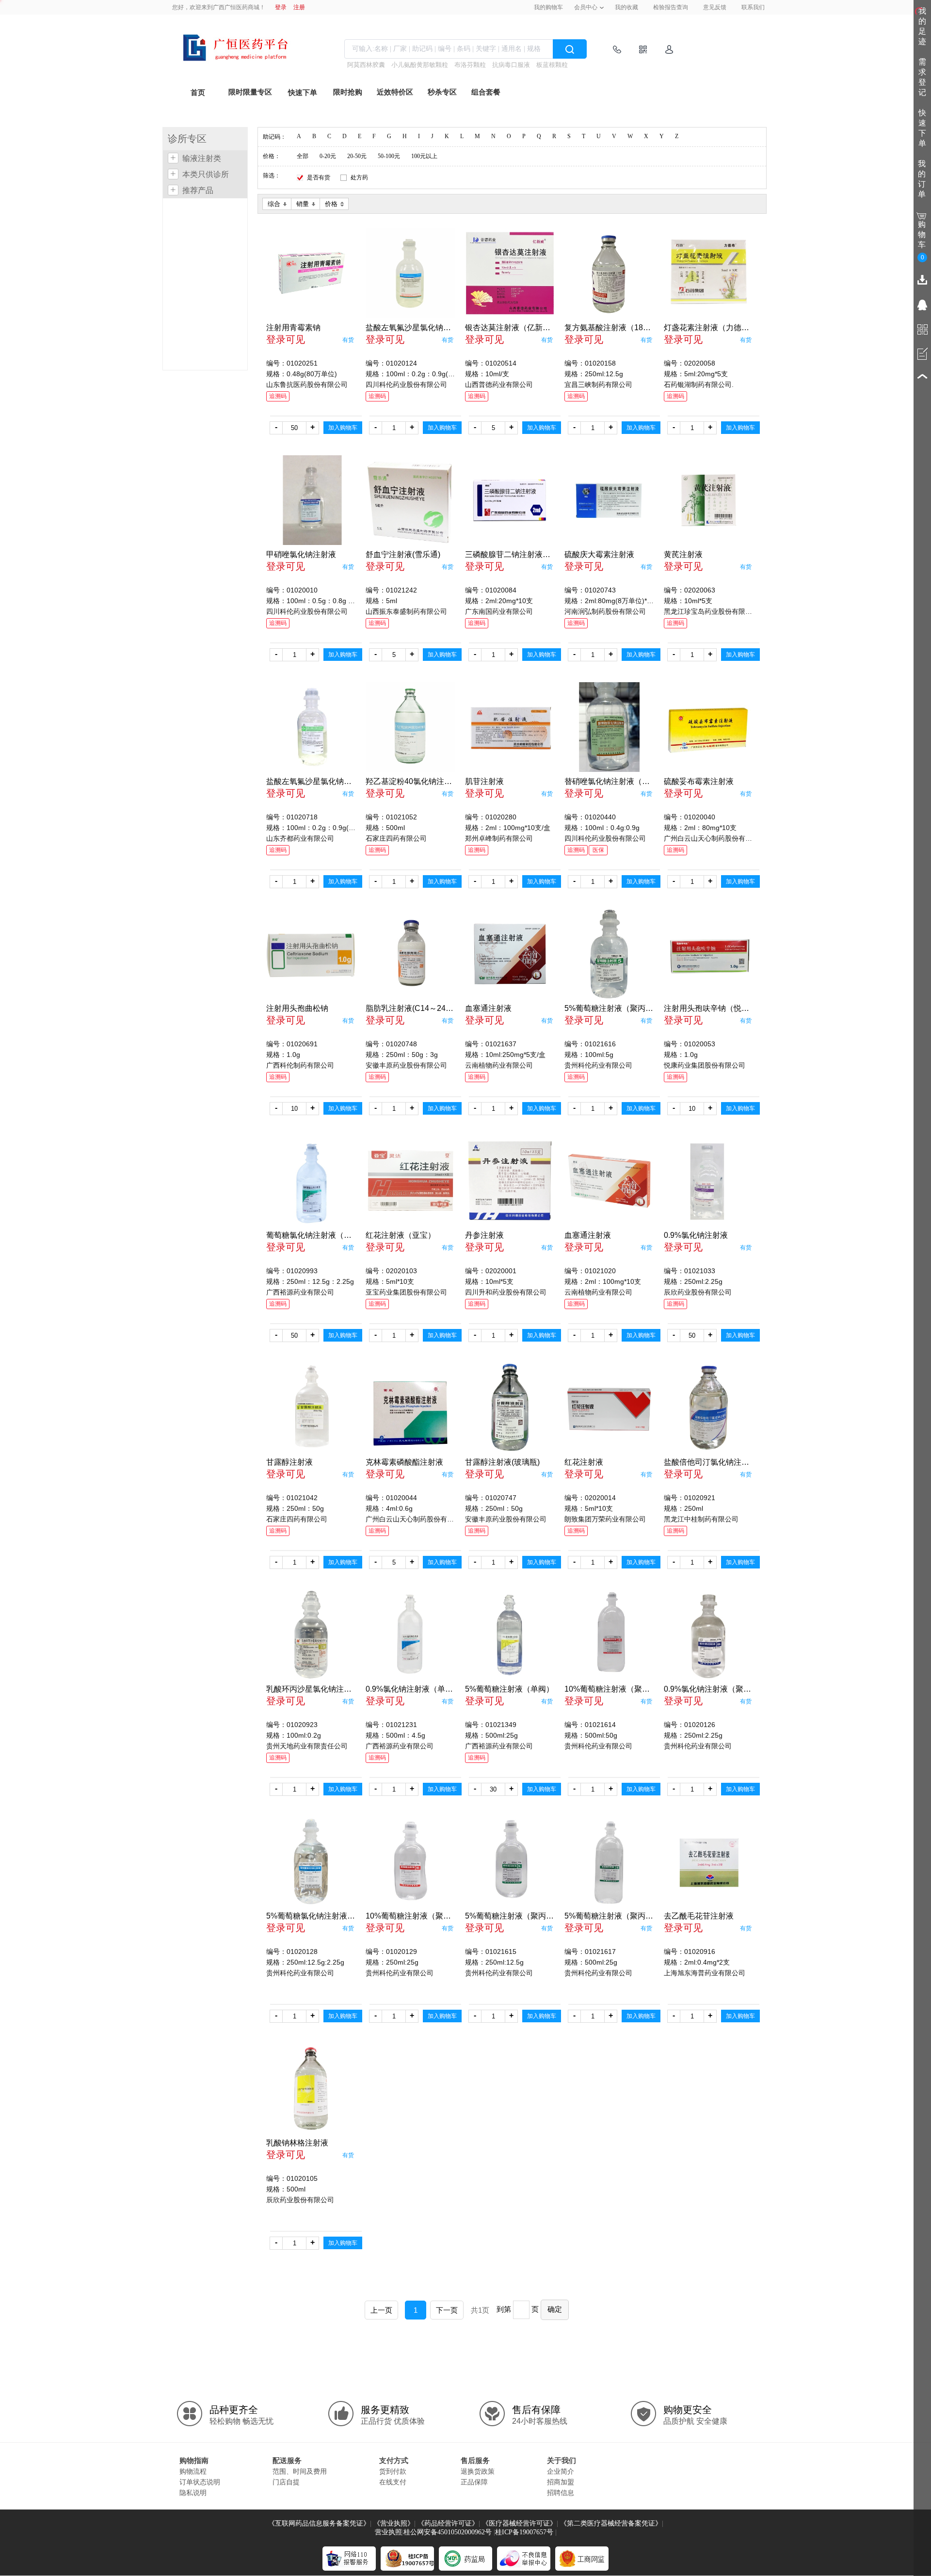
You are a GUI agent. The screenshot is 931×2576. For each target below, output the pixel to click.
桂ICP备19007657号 (524, 2532)
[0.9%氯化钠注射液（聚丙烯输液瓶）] (709, 1635)
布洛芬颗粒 (470, 65)
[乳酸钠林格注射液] (311, 2088)
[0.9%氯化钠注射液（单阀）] (410, 1635)
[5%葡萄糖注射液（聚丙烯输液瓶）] (609, 954)
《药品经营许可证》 (448, 2523)
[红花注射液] (609, 1408)
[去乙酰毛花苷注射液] (709, 1862)
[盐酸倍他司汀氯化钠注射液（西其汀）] (709, 1408)
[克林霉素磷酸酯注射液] (410, 1408)
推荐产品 (198, 190)
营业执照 (388, 2532)
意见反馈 (715, 7)
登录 (281, 7)
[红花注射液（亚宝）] (410, 1181)
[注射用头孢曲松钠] (311, 954)
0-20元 (328, 156)
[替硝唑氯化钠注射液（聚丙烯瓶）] (609, 727)
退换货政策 (478, 2471)
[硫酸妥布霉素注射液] (709, 727)
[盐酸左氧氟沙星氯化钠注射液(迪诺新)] (311, 727)
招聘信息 (561, 2493)
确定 (555, 2309)
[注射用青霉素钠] (311, 273)
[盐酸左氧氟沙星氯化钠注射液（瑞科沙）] (410, 273)
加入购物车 (343, 428)
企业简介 (561, 2471)
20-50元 (357, 156)
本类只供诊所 (206, 174)
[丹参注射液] (510, 1181)
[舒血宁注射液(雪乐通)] (410, 500)
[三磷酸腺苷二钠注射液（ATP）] (510, 500)
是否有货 (319, 177)
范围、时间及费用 (300, 2471)
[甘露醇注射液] (311, 1408)
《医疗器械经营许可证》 (519, 2523)
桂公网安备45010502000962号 (448, 2532)
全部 (303, 156)
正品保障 (474, 2482)
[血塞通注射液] (510, 954)
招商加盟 (561, 2482)
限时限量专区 (250, 92)
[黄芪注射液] (709, 500)
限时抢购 (348, 92)
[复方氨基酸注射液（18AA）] (609, 273)
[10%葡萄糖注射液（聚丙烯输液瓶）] (609, 1635)
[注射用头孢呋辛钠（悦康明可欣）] (709, 954)
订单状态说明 (200, 2482)
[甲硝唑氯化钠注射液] (311, 500)
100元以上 (424, 156)
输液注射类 (202, 158)
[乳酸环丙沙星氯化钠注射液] (311, 1635)
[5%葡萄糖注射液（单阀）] (510, 1635)
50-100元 (389, 156)
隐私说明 (193, 2493)
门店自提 (286, 2482)
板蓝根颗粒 (552, 65)
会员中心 (586, 7)
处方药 (359, 177)
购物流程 (193, 2471)
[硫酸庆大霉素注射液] (609, 500)
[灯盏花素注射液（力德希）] (709, 273)
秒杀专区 (442, 92)
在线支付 (393, 2482)
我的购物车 (548, 7)
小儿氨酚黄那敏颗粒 (420, 65)
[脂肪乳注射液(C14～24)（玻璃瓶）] (410, 954)
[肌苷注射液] (510, 727)
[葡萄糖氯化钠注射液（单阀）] (311, 1181)
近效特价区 (395, 92)
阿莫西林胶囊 (366, 65)
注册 (299, 7)
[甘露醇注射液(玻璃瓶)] (510, 1408)
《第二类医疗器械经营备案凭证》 (611, 2523)
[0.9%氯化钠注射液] (709, 1181)
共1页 (480, 2310)
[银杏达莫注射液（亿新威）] (510, 273)
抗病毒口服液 (511, 65)
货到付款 (393, 2471)
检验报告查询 (671, 7)
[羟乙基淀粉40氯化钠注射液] (410, 727)
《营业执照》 (394, 2523)
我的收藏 (626, 7)
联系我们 (753, 7)
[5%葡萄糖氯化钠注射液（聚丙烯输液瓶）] (311, 1862)
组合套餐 (486, 92)
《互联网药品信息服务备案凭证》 (319, 2523)
